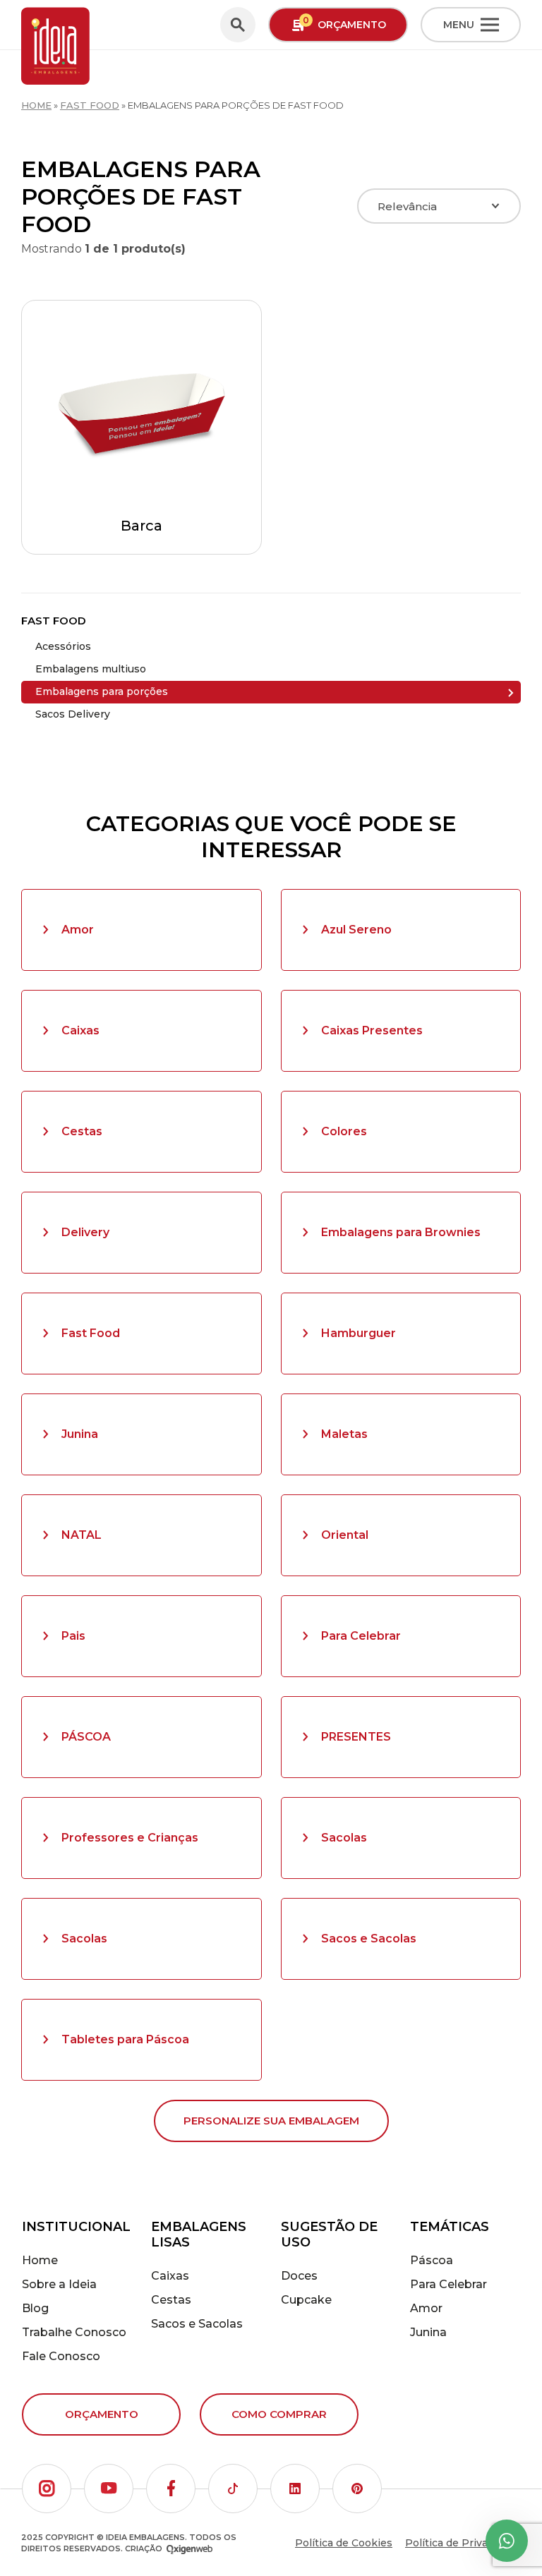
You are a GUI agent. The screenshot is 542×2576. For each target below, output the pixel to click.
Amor (78, 930)
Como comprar (279, 2414)
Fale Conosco (61, 2356)
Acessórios (63, 646)
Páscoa (432, 2260)
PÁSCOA (86, 1737)
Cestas (82, 1131)
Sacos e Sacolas (369, 1939)
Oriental (345, 1535)
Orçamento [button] (344, 23)
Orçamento (102, 2414)
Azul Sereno (356, 930)
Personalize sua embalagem (271, 2121)
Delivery (85, 1232)
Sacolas (344, 1838)
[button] (47, 2489)
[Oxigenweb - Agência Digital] (189, 2549)
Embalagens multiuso (91, 669)
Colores (344, 1131)
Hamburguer (359, 1333)
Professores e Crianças (130, 1838)
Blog (35, 2308)
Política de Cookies (344, 2543)
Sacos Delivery (73, 714)
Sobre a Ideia (59, 2284)
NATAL (82, 1535)
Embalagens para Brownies (401, 1232)
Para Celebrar (361, 1636)
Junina (80, 1434)
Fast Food (90, 105)
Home (36, 105)
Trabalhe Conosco (74, 2332)
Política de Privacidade (463, 2543)
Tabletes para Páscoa (125, 2039)
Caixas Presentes (372, 1030)
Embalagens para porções (102, 691)
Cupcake (306, 2300)
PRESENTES (356, 1737)
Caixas (80, 1030)
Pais (73, 1636)
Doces (299, 2276)
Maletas (344, 1434)
